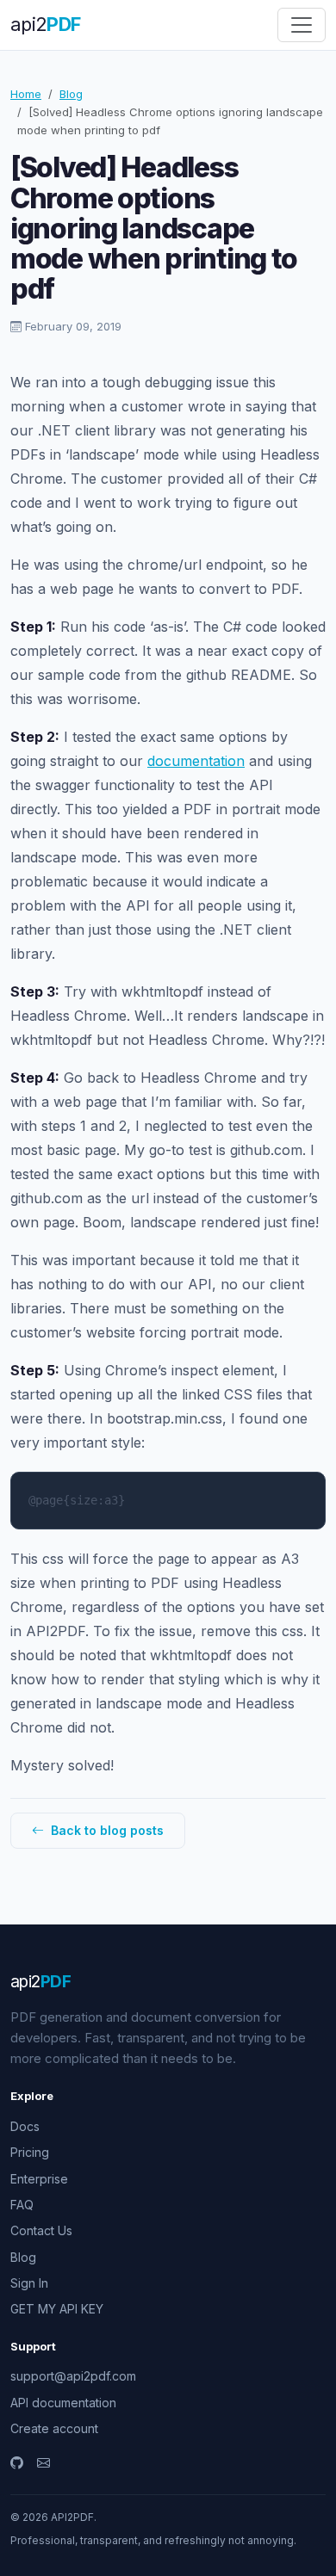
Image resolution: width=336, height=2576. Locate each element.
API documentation (63, 2403)
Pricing (30, 2152)
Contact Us (41, 2230)
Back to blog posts (106, 1830)
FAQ (22, 2205)
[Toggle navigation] (302, 25)
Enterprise (39, 2179)
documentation (196, 761)
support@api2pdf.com (73, 2376)
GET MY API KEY (57, 2309)
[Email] (44, 2463)
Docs (25, 2126)
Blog (71, 94)
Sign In (29, 2283)
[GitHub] (17, 2463)
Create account (54, 2428)
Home (26, 94)
